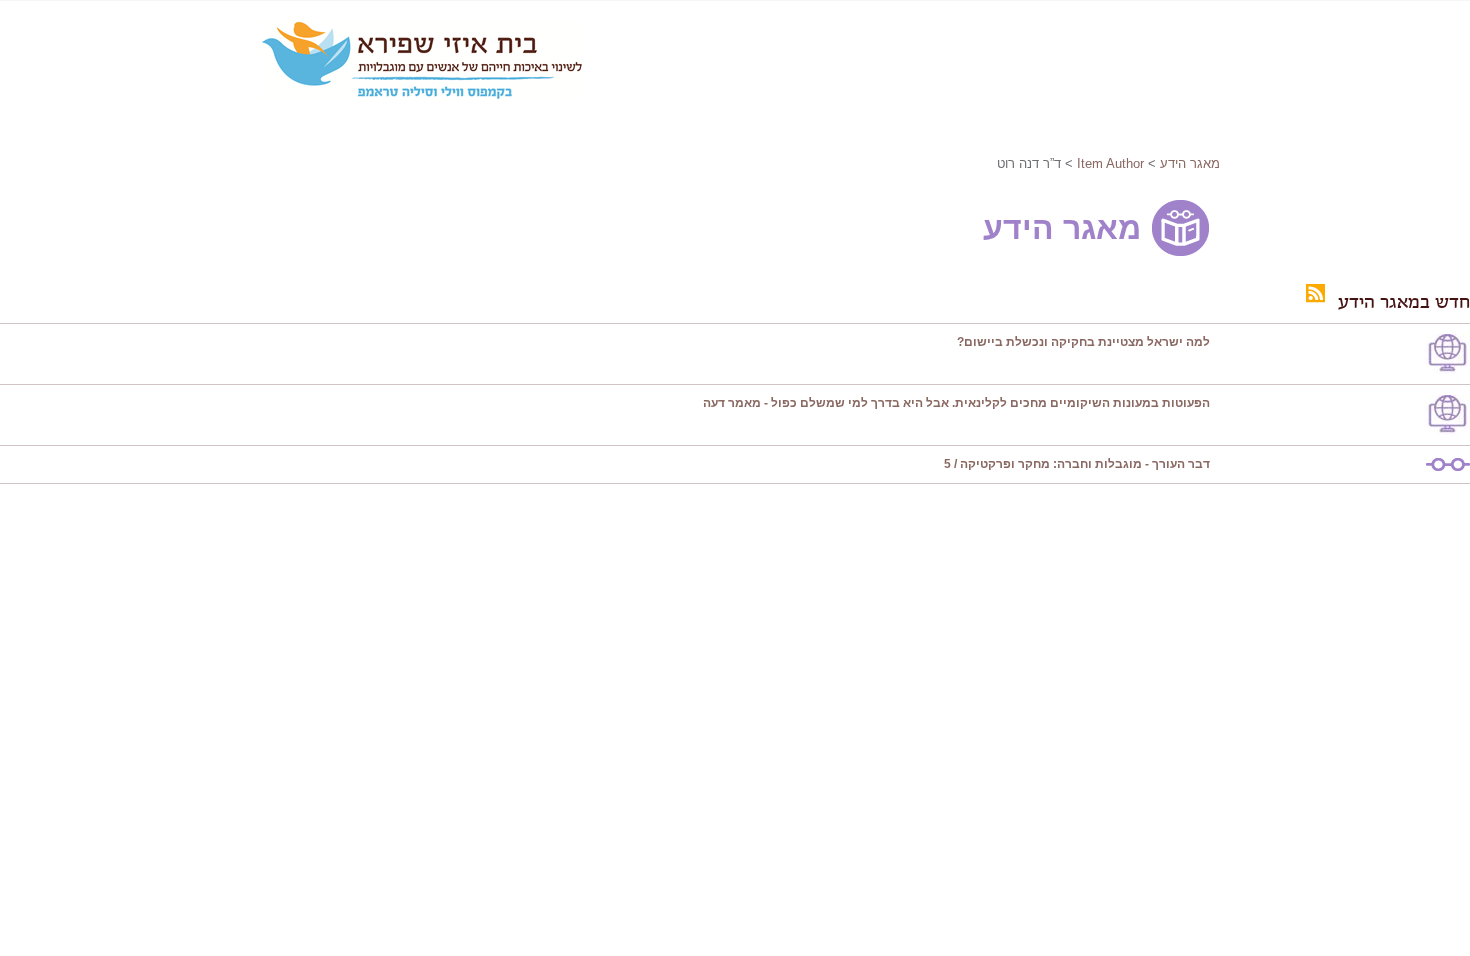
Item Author (1110, 163)
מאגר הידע (1190, 163)
